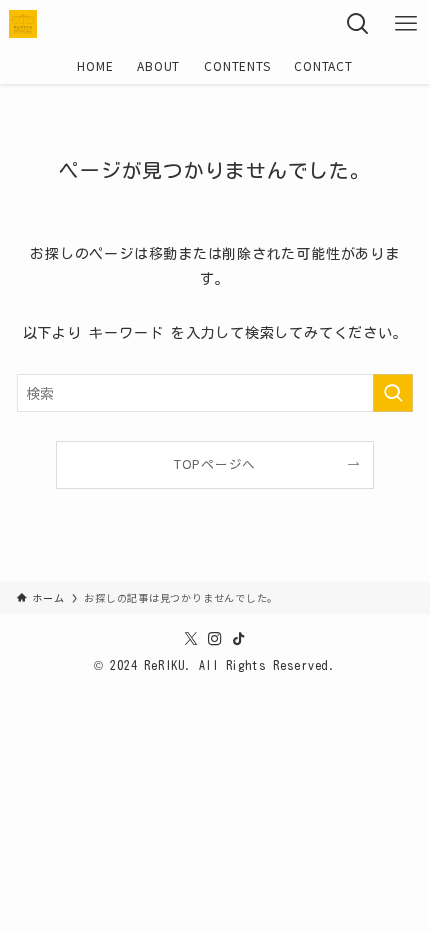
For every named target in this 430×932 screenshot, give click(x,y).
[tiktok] (239, 639)
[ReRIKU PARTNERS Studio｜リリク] (23, 24)
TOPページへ (215, 463)
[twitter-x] (191, 639)
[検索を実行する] (393, 393)
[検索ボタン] (358, 24)
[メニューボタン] (406, 24)
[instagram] (215, 639)
